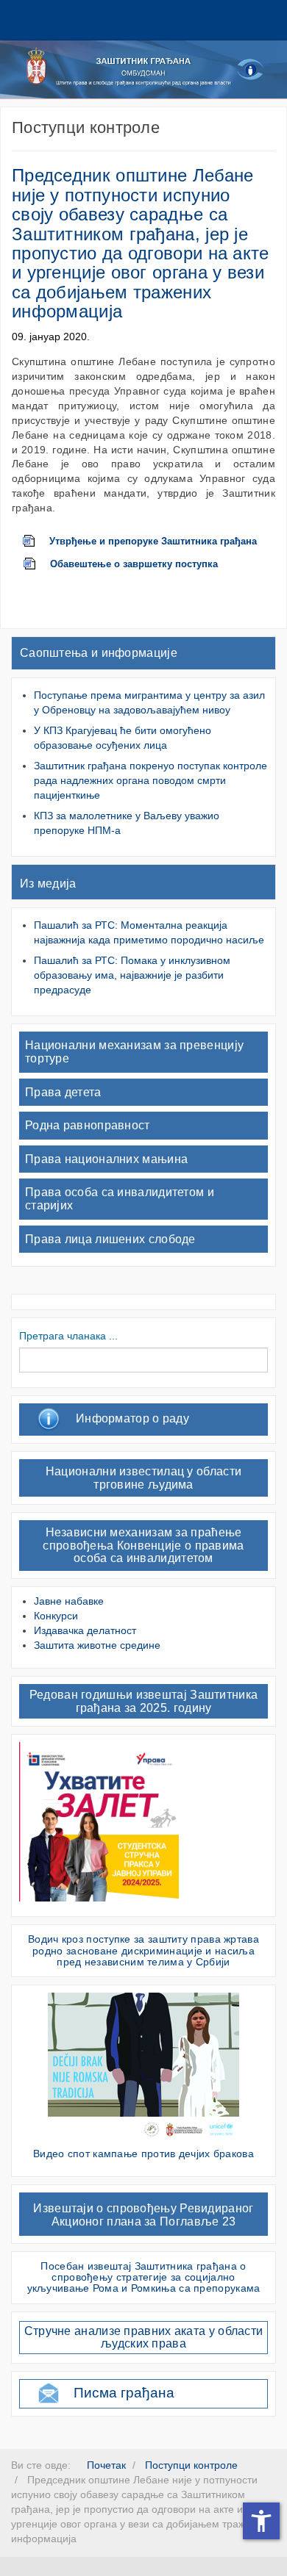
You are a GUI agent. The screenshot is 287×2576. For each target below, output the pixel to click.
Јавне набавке (69, 1601)
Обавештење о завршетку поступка (134, 564)
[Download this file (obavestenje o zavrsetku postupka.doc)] (37, 564)
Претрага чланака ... (68, 1336)
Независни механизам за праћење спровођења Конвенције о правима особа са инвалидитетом (143, 1545)
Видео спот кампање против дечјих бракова (143, 2154)
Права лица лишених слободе (110, 1239)
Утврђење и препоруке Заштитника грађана (153, 542)
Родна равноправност (88, 1125)
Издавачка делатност (85, 1630)
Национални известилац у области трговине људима (143, 1478)
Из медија (48, 884)
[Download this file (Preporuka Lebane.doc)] (36, 542)
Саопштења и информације (99, 653)
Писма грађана (124, 2393)
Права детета (63, 1092)
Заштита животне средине (97, 1645)
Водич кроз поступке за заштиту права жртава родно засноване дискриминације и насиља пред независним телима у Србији (143, 1950)
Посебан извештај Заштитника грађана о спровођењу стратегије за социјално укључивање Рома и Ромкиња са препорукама (144, 2277)
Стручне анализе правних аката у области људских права (144, 2338)
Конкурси (56, 1616)
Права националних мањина (106, 1159)
